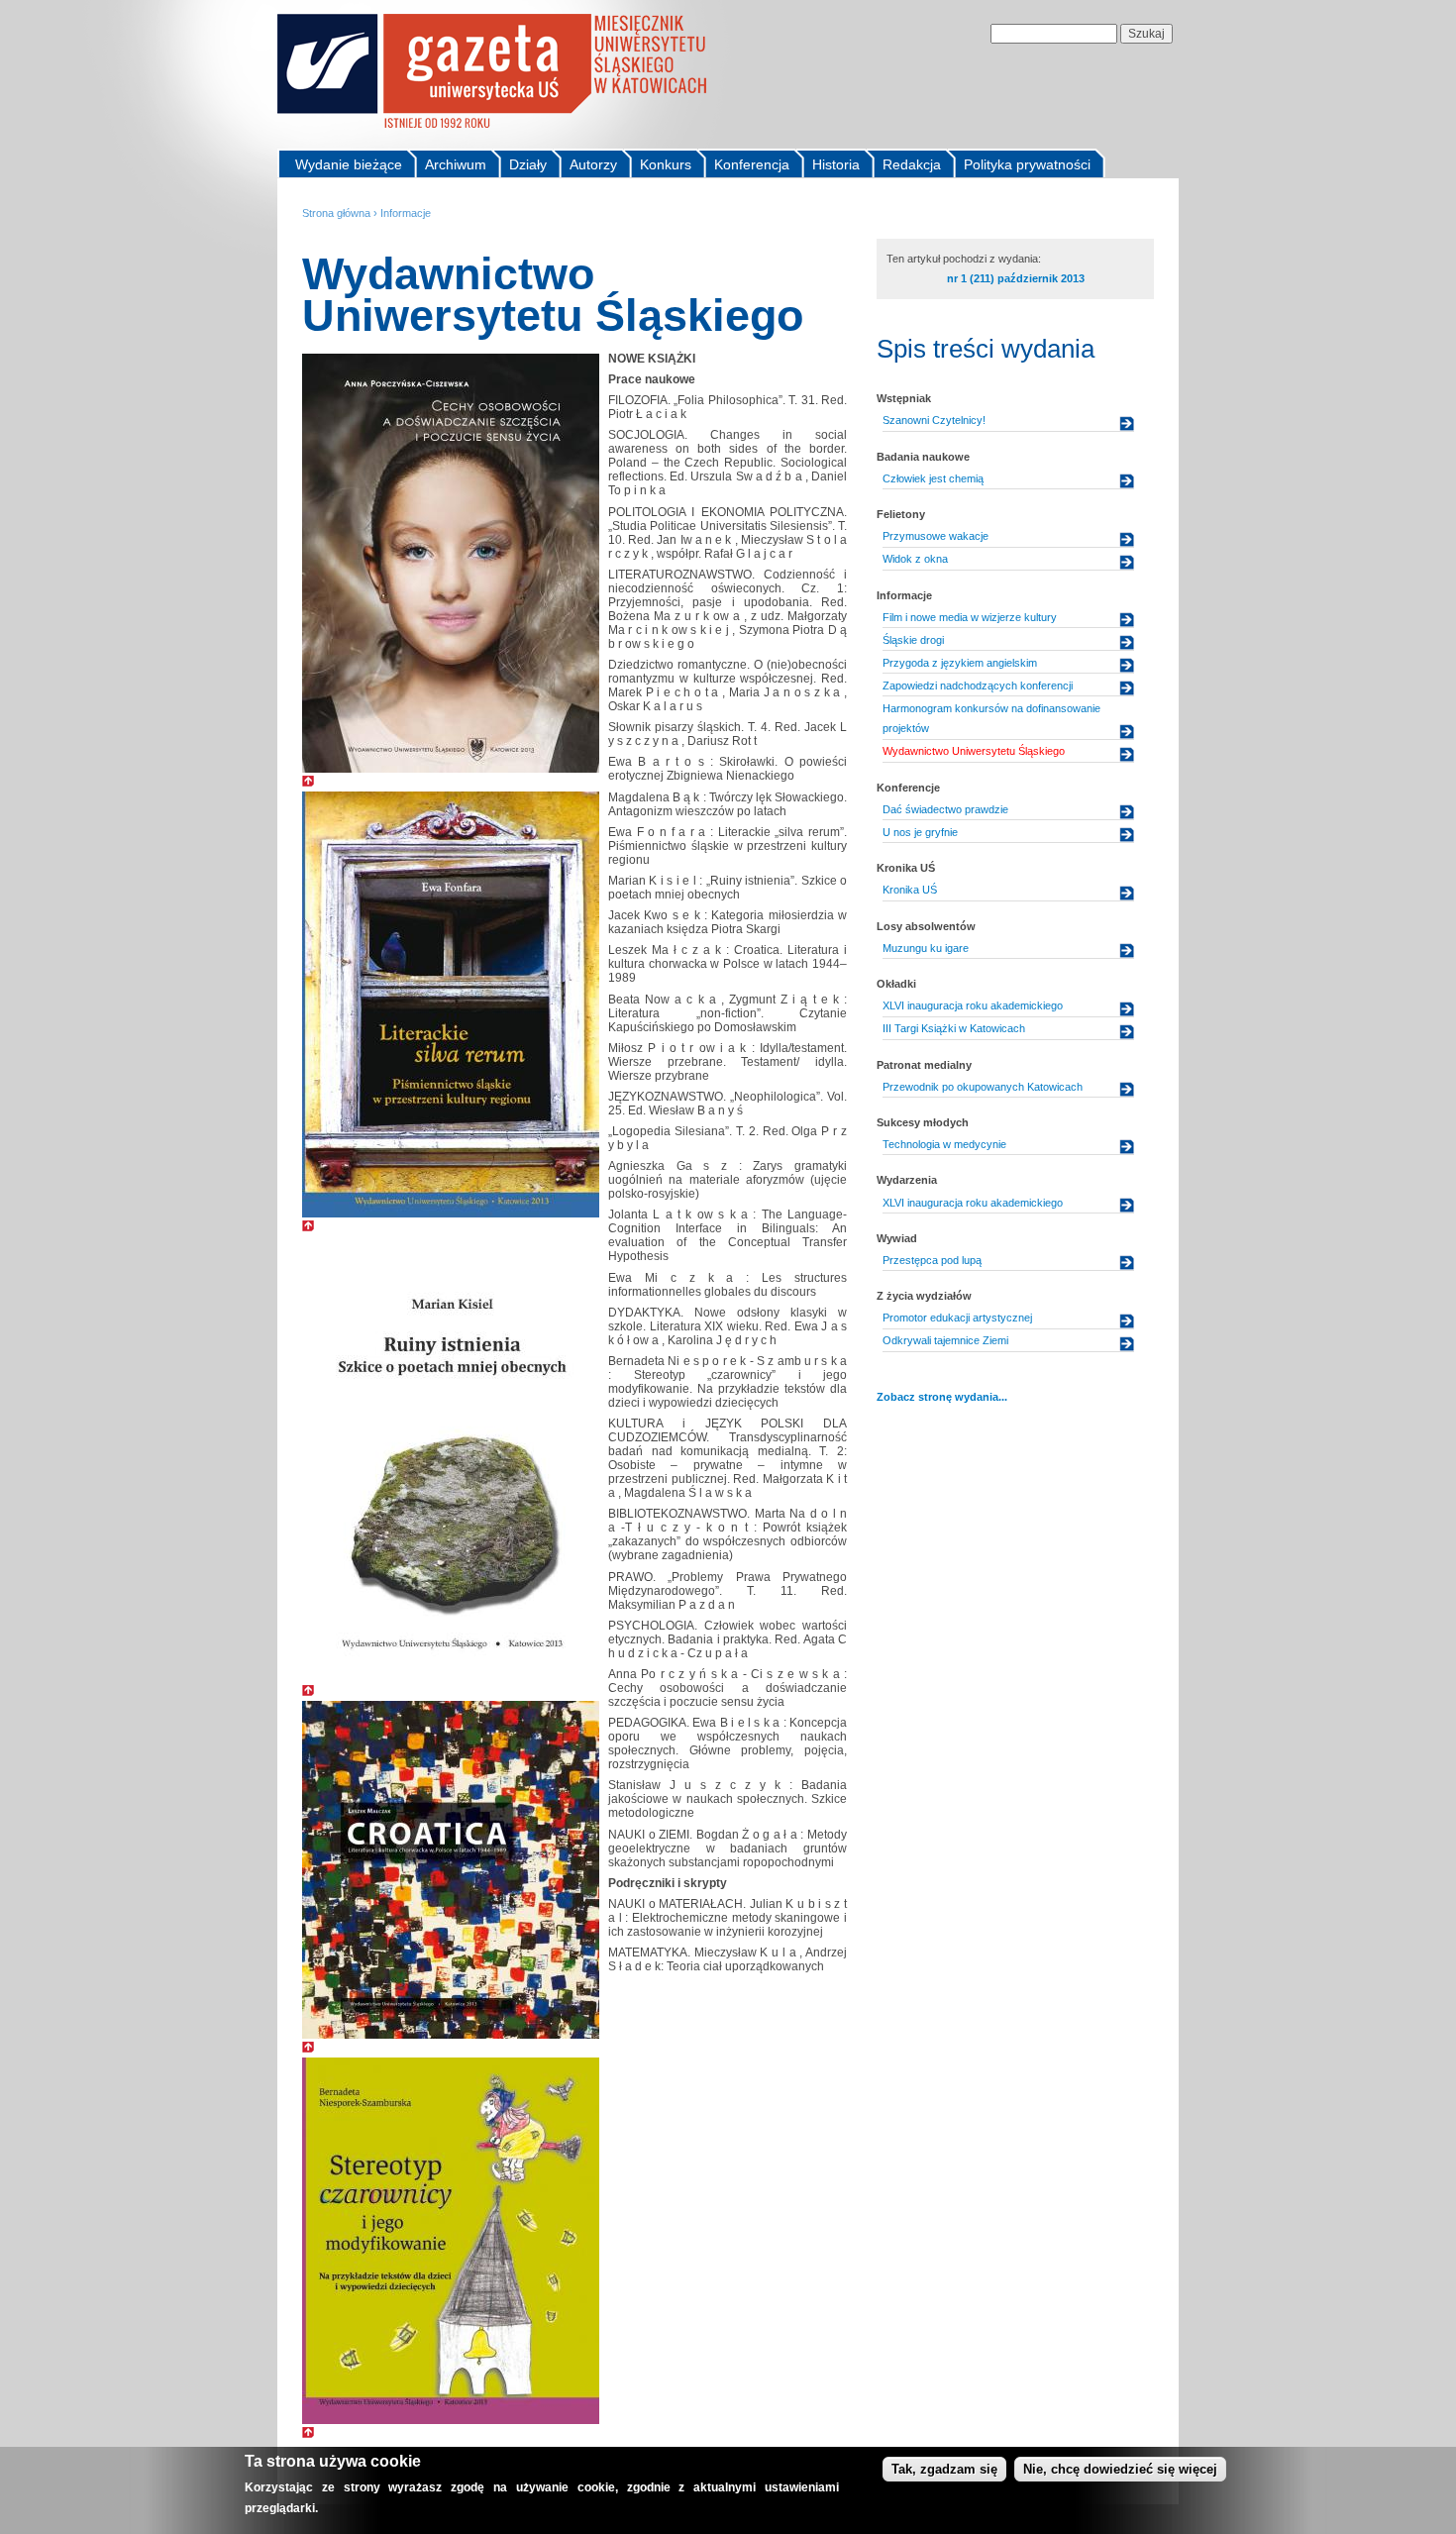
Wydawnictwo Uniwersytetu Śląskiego (974, 751)
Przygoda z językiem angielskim (960, 663)
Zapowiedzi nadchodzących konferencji (978, 686)
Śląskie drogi (913, 640)
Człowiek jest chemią (933, 478)
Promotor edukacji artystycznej (957, 1318)
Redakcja (912, 164)
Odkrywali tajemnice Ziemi (945, 1340)
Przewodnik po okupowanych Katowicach (983, 1087)
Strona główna (336, 213)
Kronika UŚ (910, 890)
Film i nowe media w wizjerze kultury (970, 617)
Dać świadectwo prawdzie (945, 809)
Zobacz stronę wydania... (942, 1397)
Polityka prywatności (1027, 164)
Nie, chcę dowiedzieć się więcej (1120, 2469)
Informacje (406, 213)
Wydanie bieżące (349, 164)
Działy (528, 164)
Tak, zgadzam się (944, 2469)
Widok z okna (915, 559)
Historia (836, 164)
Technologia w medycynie (944, 1144)
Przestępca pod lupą (932, 1260)
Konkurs (666, 164)
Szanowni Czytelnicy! (934, 420)
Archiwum (456, 164)
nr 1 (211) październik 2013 (1016, 278)
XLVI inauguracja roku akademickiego (973, 1005)
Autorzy (593, 164)
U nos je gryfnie (920, 832)
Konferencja (752, 164)
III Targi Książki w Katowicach (954, 1028)
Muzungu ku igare (926, 948)
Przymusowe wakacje (936, 536)
